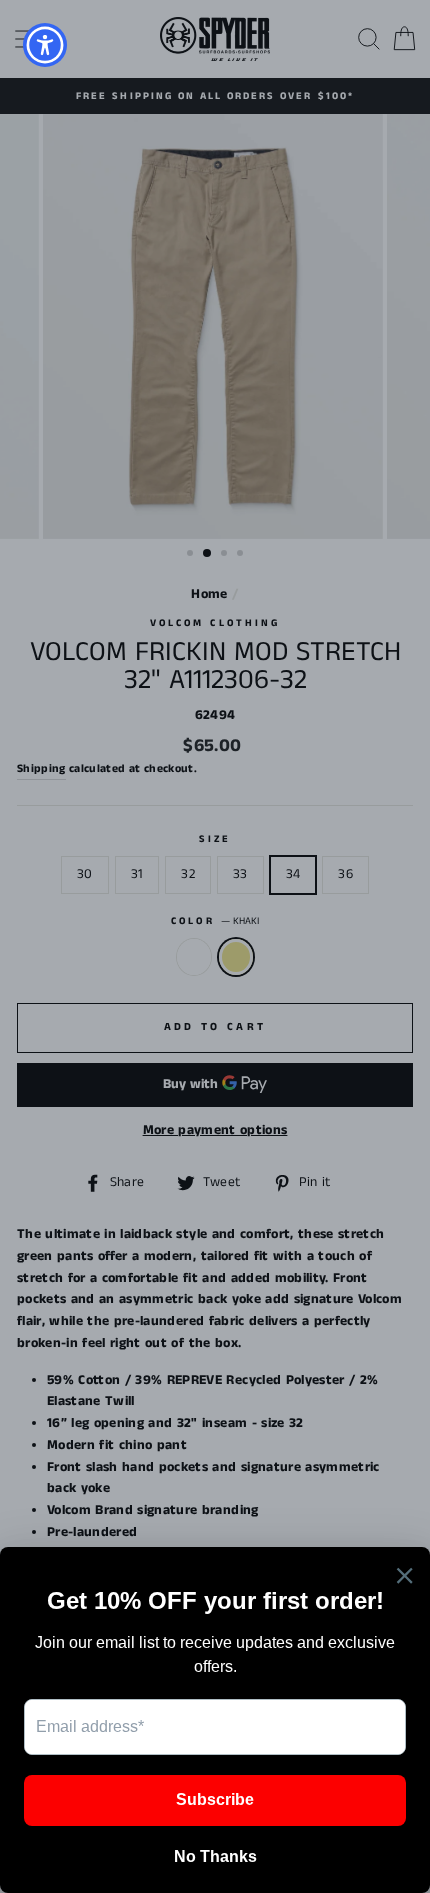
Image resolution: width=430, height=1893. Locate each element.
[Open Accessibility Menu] (45, 45)
